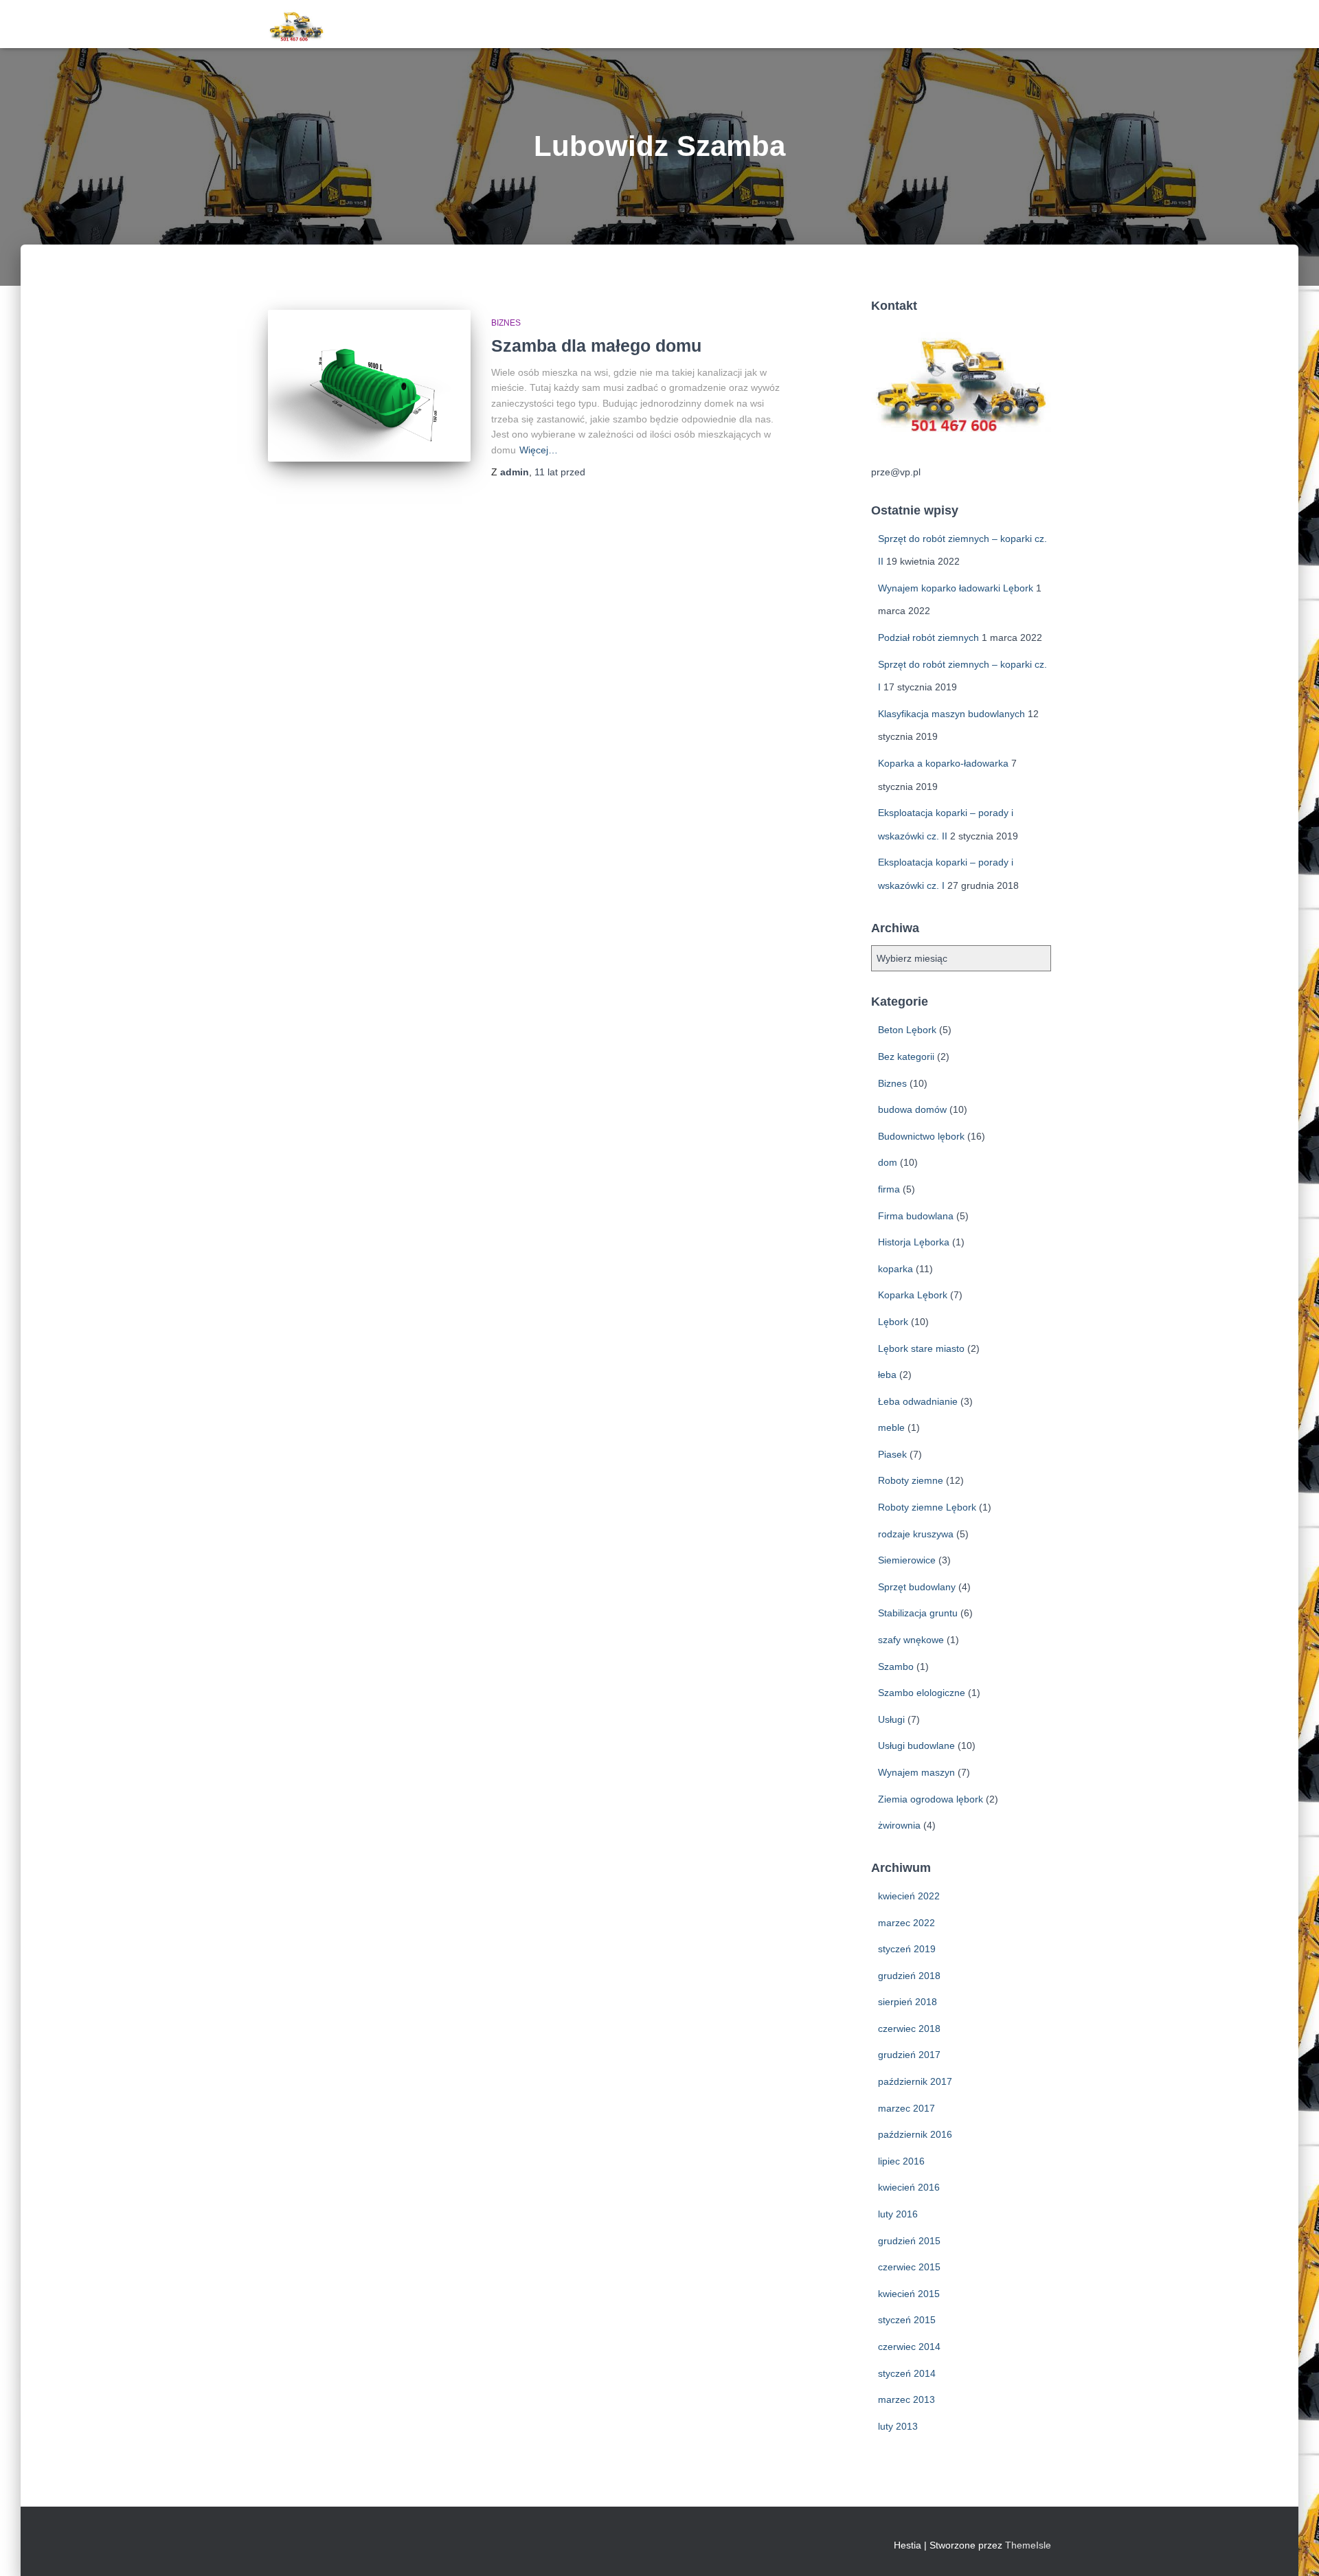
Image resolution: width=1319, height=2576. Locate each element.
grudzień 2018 (909, 1976)
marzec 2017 (906, 2108)
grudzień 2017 (909, 2055)
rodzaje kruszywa (916, 1534)
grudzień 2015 (909, 2241)
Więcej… (539, 450)
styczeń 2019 (907, 1949)
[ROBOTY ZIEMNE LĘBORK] (296, 24)
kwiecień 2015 (909, 2294)
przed (560, 472)
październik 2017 (915, 2081)
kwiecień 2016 (909, 2187)
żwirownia (899, 1825)
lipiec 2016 (901, 2161)
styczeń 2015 (907, 2320)
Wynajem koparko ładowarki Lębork (956, 588)
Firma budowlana (916, 1216)
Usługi (891, 1719)
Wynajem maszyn (916, 1772)
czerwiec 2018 (909, 2029)
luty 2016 (898, 2214)
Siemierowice (907, 1560)
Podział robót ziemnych (928, 637)
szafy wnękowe (911, 1640)
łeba (887, 1375)
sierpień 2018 (907, 2002)
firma (889, 1189)
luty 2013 (898, 2426)
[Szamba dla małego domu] (369, 386)
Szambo (896, 1667)
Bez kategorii (906, 1057)
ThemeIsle (1028, 2545)
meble (891, 1427)
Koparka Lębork (913, 1295)
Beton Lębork (907, 1030)
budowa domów (912, 1109)
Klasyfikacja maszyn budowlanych (951, 714)
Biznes (506, 323)
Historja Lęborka (914, 1242)
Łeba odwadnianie (918, 1401)
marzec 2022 (906, 1923)
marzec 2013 (906, 2399)
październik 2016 (915, 2134)
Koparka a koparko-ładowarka (943, 763)
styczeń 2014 (907, 2373)
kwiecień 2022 (909, 1896)
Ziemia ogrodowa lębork (931, 1799)
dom (888, 1162)
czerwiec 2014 (909, 2347)
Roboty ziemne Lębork (927, 1507)
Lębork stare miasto (921, 1348)
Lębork (893, 1322)
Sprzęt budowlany (917, 1587)
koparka (895, 1269)
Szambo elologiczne (922, 1693)
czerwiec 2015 (909, 2267)
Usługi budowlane (916, 1745)
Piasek (892, 1454)
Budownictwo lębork (921, 1136)
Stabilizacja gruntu (918, 1613)
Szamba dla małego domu (596, 346)
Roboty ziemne (911, 1480)
